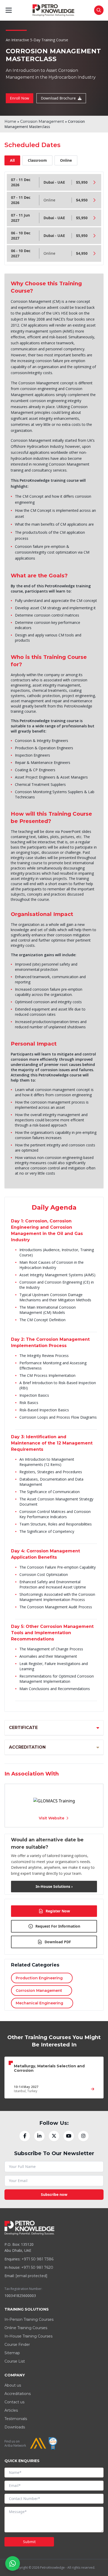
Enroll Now (20, 98)
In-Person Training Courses (29, 2319)
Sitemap (12, 2353)
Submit (29, 2542)
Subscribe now (54, 2194)
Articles (11, 2410)
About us (13, 2385)
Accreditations (18, 2394)
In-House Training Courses (28, 2336)
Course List (15, 2361)
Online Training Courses (26, 2328)
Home (10, 121)
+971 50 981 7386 (37, 2259)
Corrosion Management (42, 121)
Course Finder (17, 2345)
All (12, 160)
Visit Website (52, 1818)
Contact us (14, 2402)
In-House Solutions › (54, 1886)
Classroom (37, 160)
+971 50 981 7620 (37, 2267)
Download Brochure (58, 98)
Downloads (15, 2427)
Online (66, 160)
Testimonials (16, 2419)
